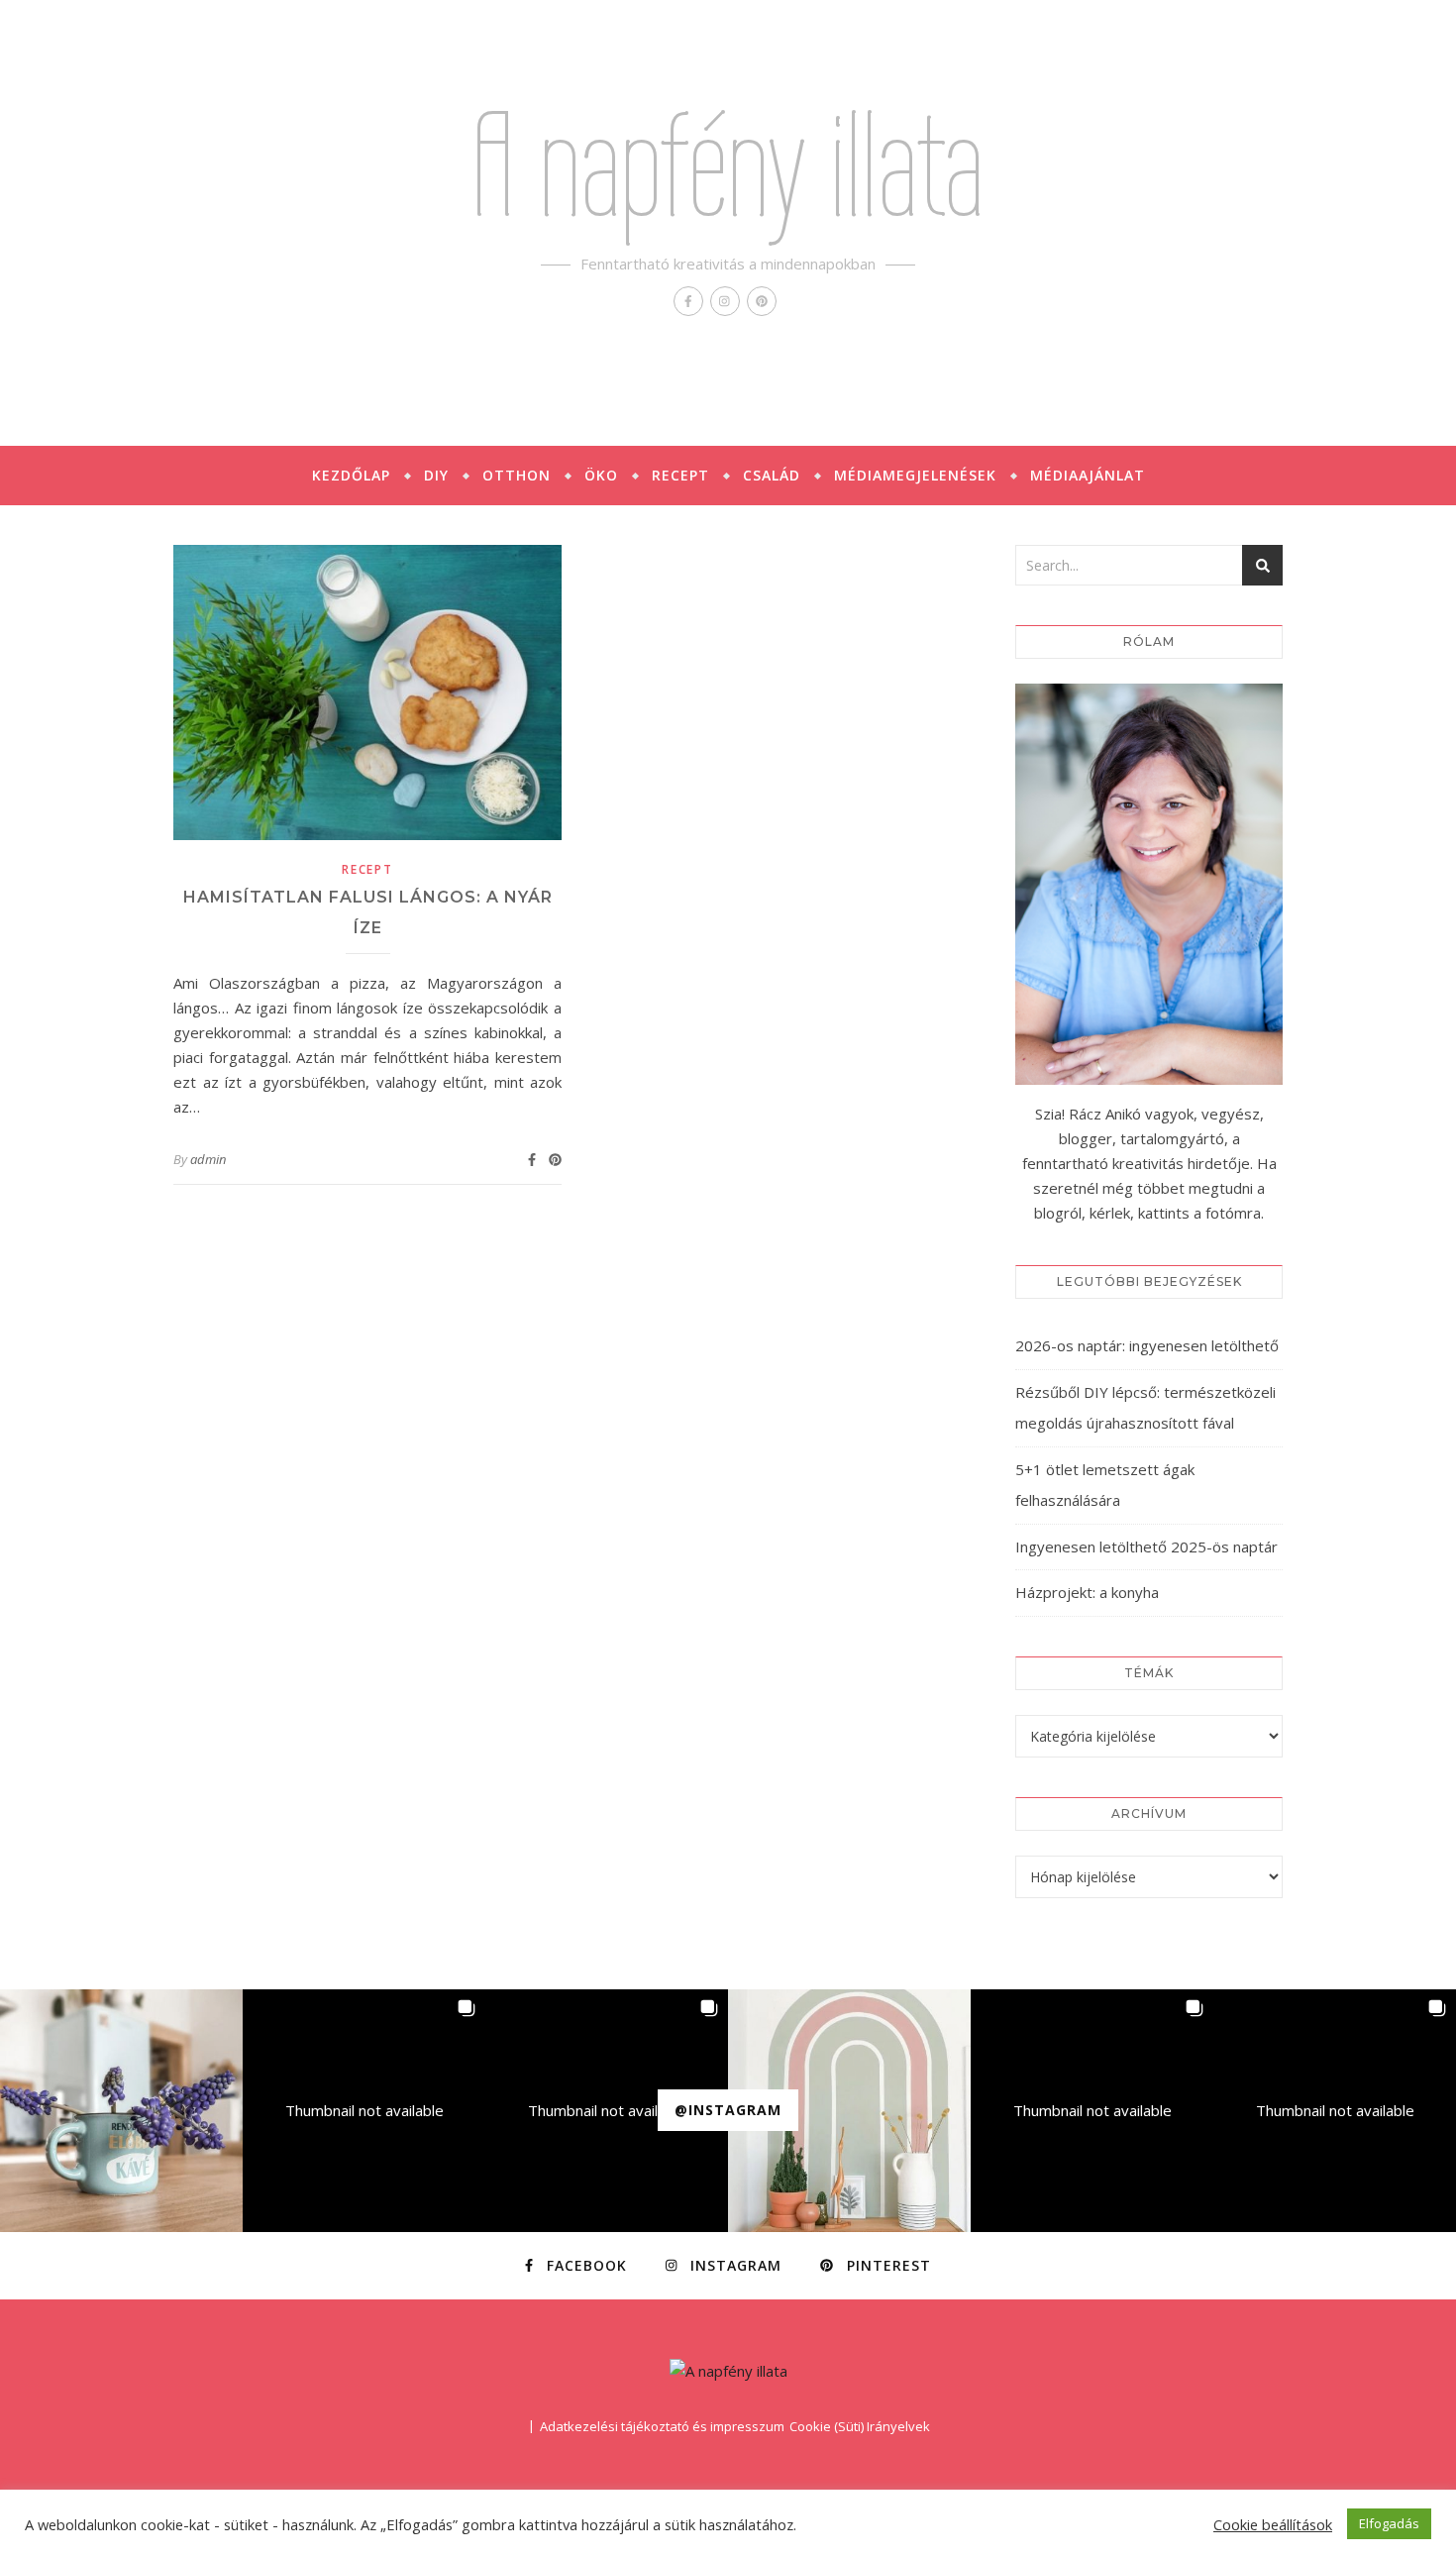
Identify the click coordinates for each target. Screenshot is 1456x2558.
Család (772, 475)
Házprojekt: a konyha (1087, 1592)
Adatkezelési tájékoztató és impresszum (662, 2426)
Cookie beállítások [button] (1273, 2524)
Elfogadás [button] (1389, 2523)
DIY (436, 475)
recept (367, 869)
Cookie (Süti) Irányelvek (860, 2426)
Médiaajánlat (1088, 475)
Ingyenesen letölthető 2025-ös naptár (1146, 1546)
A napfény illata (728, 165)
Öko (601, 475)
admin (208, 1159)
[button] (121, 2111)
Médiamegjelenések (915, 475)
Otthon (517, 475)
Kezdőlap (351, 475)
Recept (680, 475)
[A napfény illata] (728, 2371)
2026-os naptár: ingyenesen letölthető (1147, 1345)
